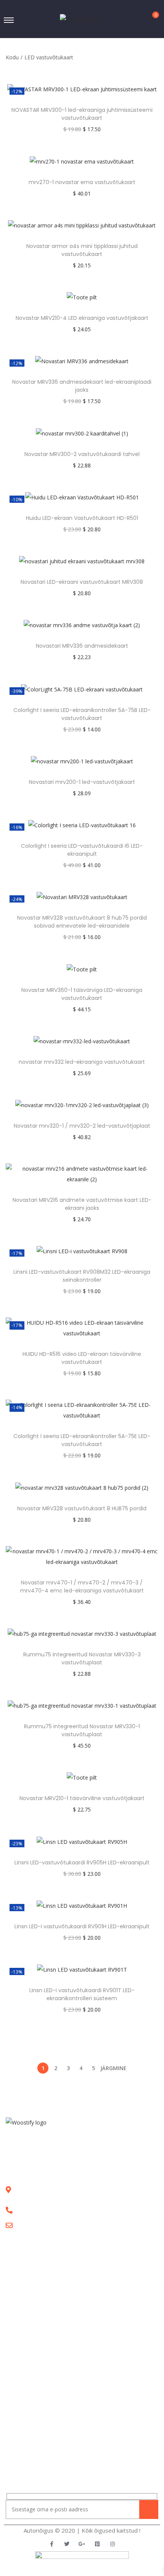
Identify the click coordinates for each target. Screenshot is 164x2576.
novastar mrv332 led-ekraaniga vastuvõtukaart (82, 1062)
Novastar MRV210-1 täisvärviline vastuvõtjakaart (82, 1798)
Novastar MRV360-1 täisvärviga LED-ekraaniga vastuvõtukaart (82, 994)
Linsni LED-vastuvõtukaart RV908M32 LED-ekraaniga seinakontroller (82, 1276)
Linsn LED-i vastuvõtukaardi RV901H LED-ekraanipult (82, 1926)
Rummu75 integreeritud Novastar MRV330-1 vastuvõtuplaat (82, 1730)
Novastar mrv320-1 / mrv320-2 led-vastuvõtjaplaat (82, 1126)
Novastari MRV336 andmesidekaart (82, 646)
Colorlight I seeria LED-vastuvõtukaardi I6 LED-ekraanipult (82, 850)
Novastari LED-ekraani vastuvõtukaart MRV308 (82, 582)
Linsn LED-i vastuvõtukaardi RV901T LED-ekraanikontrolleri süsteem (82, 1994)
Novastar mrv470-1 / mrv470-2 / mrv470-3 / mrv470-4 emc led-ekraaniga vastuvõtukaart (82, 1587)
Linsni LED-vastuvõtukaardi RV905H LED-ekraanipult (82, 1862)
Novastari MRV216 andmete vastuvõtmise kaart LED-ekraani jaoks (82, 1204)
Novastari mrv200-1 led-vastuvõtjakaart (82, 782)
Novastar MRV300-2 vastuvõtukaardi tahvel (82, 454)
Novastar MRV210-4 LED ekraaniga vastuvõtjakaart (82, 318)
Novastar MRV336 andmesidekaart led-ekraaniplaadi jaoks (82, 386)
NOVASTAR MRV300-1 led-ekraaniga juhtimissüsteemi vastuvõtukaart (82, 114)
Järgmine (113, 2068)
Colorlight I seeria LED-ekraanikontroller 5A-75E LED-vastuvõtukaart (82, 1440)
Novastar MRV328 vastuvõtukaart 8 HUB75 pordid (82, 1508)
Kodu (12, 57)
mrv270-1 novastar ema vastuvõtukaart (82, 182)
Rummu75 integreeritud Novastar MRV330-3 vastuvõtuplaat (82, 1658)
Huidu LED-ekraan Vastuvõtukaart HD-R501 (82, 518)
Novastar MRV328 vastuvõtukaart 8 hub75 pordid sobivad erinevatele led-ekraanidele (82, 922)
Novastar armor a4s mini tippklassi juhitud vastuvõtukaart (82, 250)
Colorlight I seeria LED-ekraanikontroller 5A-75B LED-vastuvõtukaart (82, 714)
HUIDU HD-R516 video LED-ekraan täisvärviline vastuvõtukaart (82, 1358)
